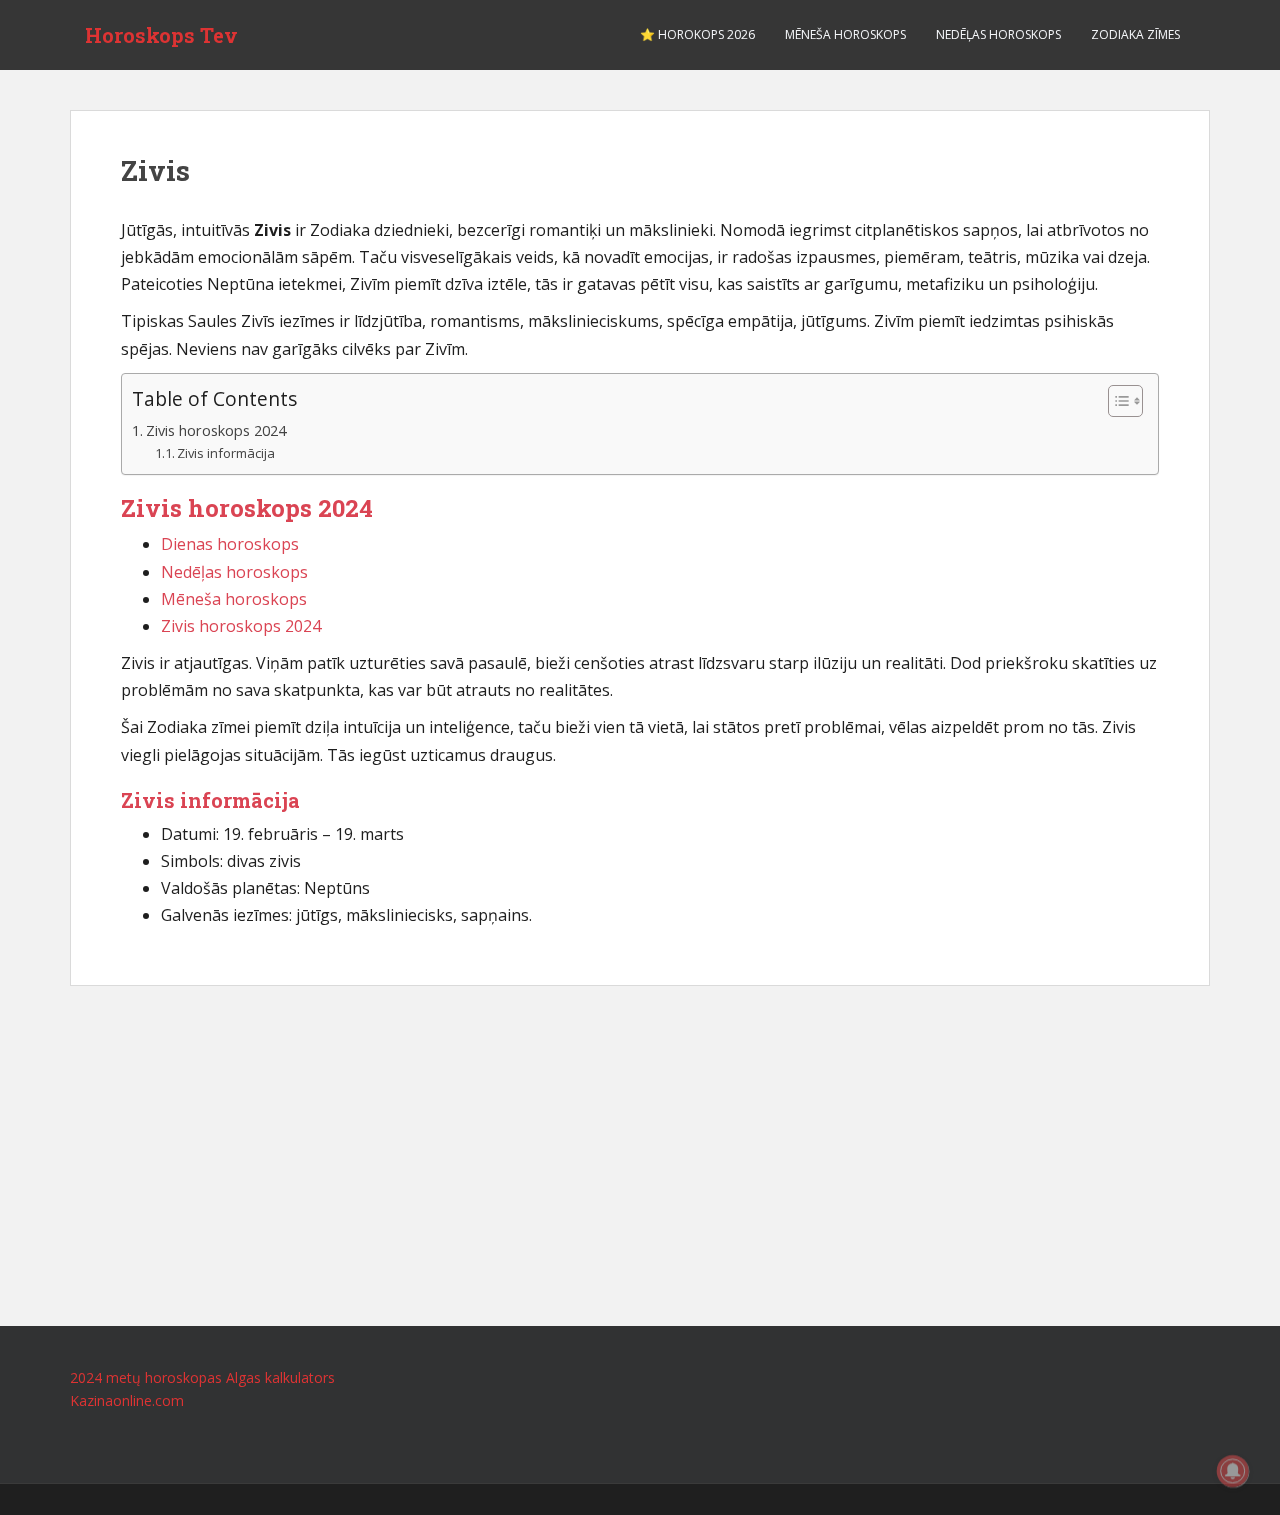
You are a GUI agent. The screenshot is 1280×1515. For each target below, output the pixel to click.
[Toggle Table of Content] (1115, 401)
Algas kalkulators (280, 1377)
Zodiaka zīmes (1135, 34)
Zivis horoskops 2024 (216, 430)
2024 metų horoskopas (146, 1377)
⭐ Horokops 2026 (697, 34)
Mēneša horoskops (234, 599)
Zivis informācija (226, 453)
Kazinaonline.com (127, 1400)
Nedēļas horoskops (998, 34)
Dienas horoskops (230, 544)
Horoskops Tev (161, 35)
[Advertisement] (640, 1176)
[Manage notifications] (1233, 1471)
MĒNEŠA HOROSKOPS (845, 34)
